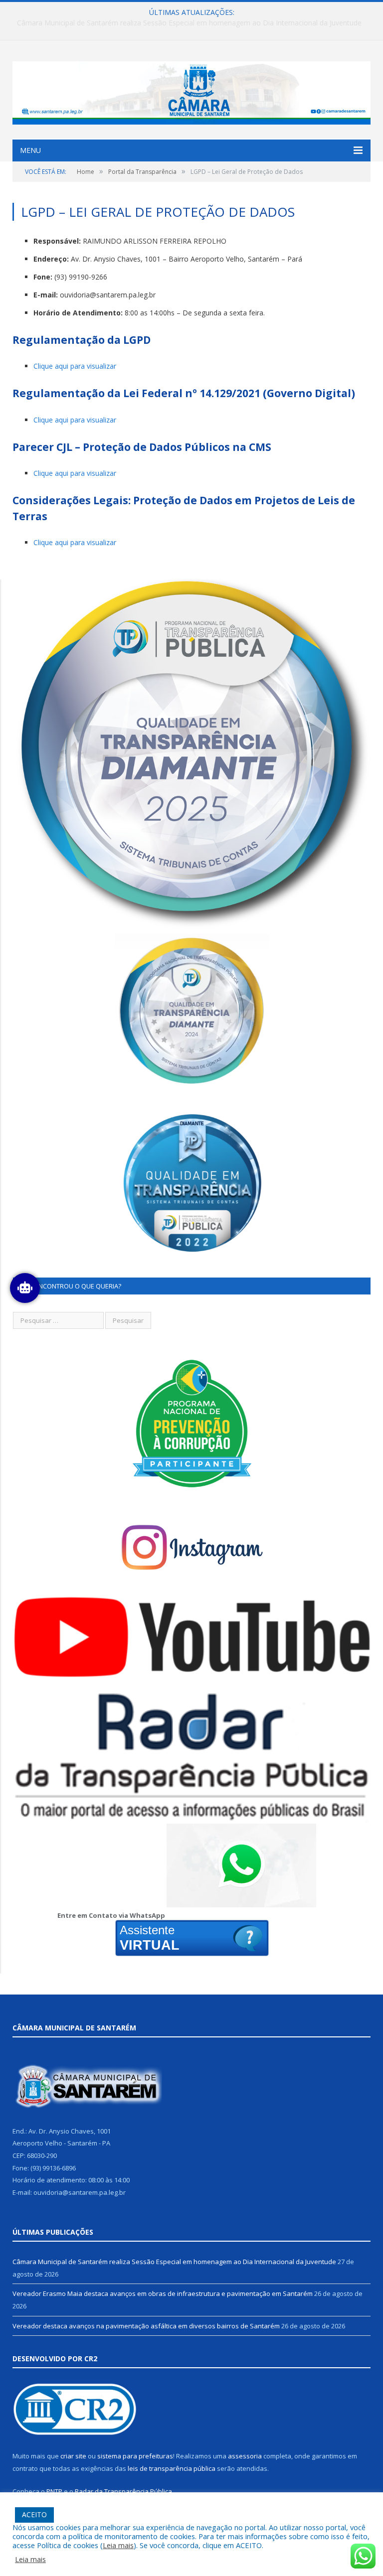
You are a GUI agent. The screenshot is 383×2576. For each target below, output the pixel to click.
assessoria (245, 2456)
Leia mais (118, 2545)
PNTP (54, 2491)
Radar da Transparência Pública (123, 2491)
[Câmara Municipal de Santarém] (191, 90)
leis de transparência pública (172, 2468)
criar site (73, 2456)
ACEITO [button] (34, 2514)
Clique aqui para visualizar (75, 366)
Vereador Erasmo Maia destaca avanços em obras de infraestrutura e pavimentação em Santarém (189, 23)
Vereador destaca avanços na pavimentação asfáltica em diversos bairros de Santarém (146, 2326)
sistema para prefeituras (135, 2456)
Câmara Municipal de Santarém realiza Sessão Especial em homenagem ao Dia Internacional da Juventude (174, 2262)
